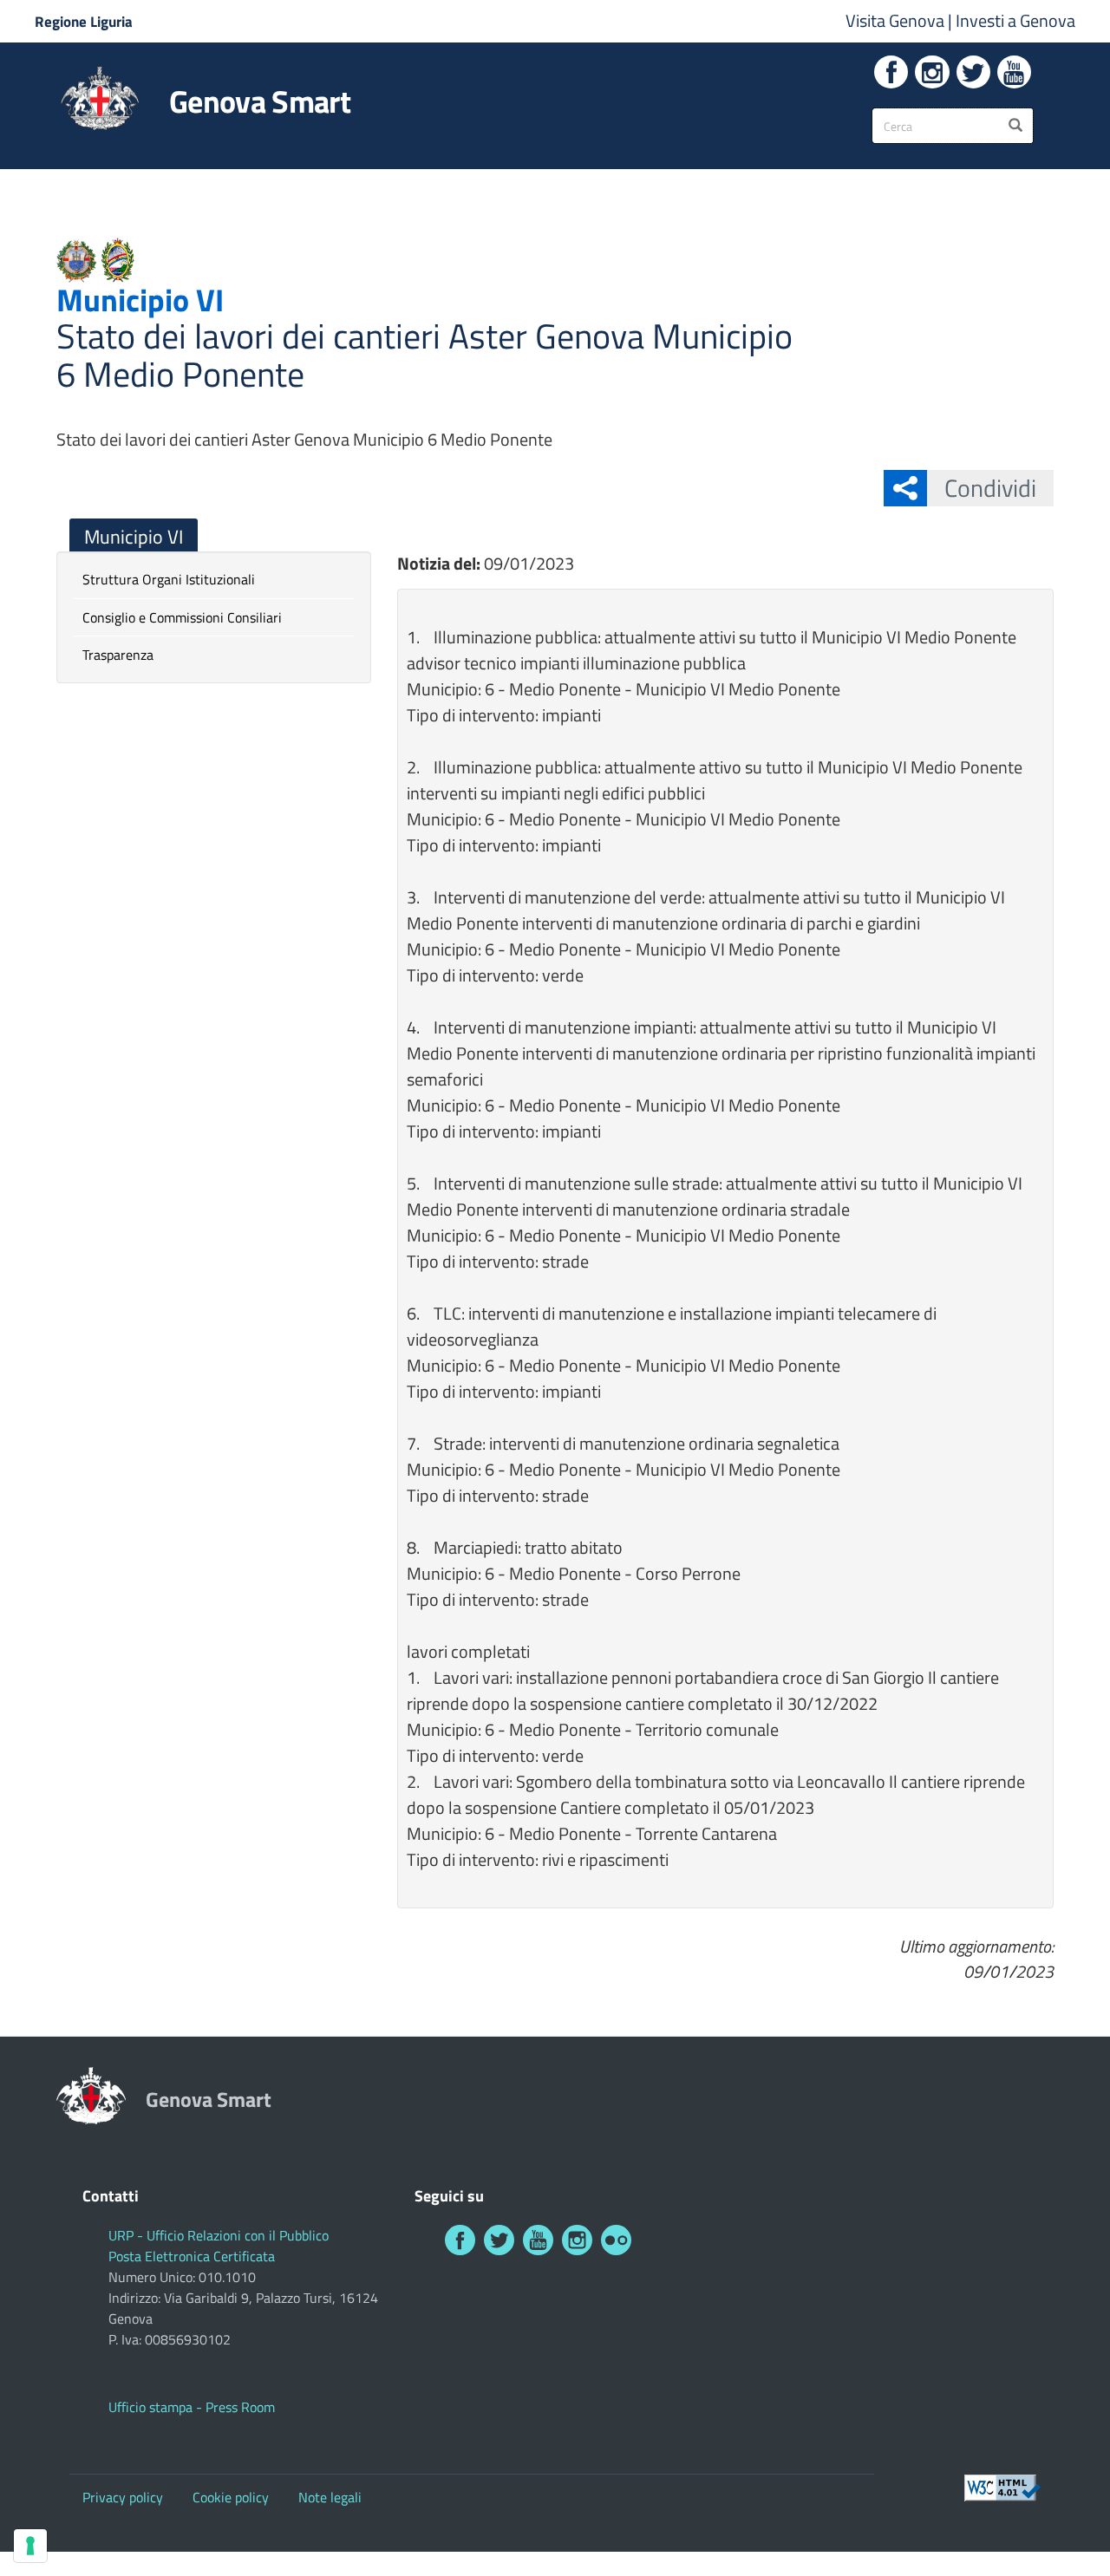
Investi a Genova (1015, 20)
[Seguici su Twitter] (973, 72)
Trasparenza (118, 655)
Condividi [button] (990, 488)
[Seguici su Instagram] (932, 72)
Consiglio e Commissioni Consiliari (182, 617)
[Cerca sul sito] (1015, 126)
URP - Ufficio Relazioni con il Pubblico (219, 2235)
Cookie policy (231, 2497)
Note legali (330, 2497)
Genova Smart (260, 101)
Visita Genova (897, 20)
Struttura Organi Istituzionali (169, 579)
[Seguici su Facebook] (891, 72)
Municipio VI (134, 537)
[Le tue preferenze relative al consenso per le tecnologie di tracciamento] (30, 2546)
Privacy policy (123, 2497)
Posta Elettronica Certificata (192, 2256)
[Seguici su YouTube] (1014, 72)
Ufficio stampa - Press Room (192, 2407)
